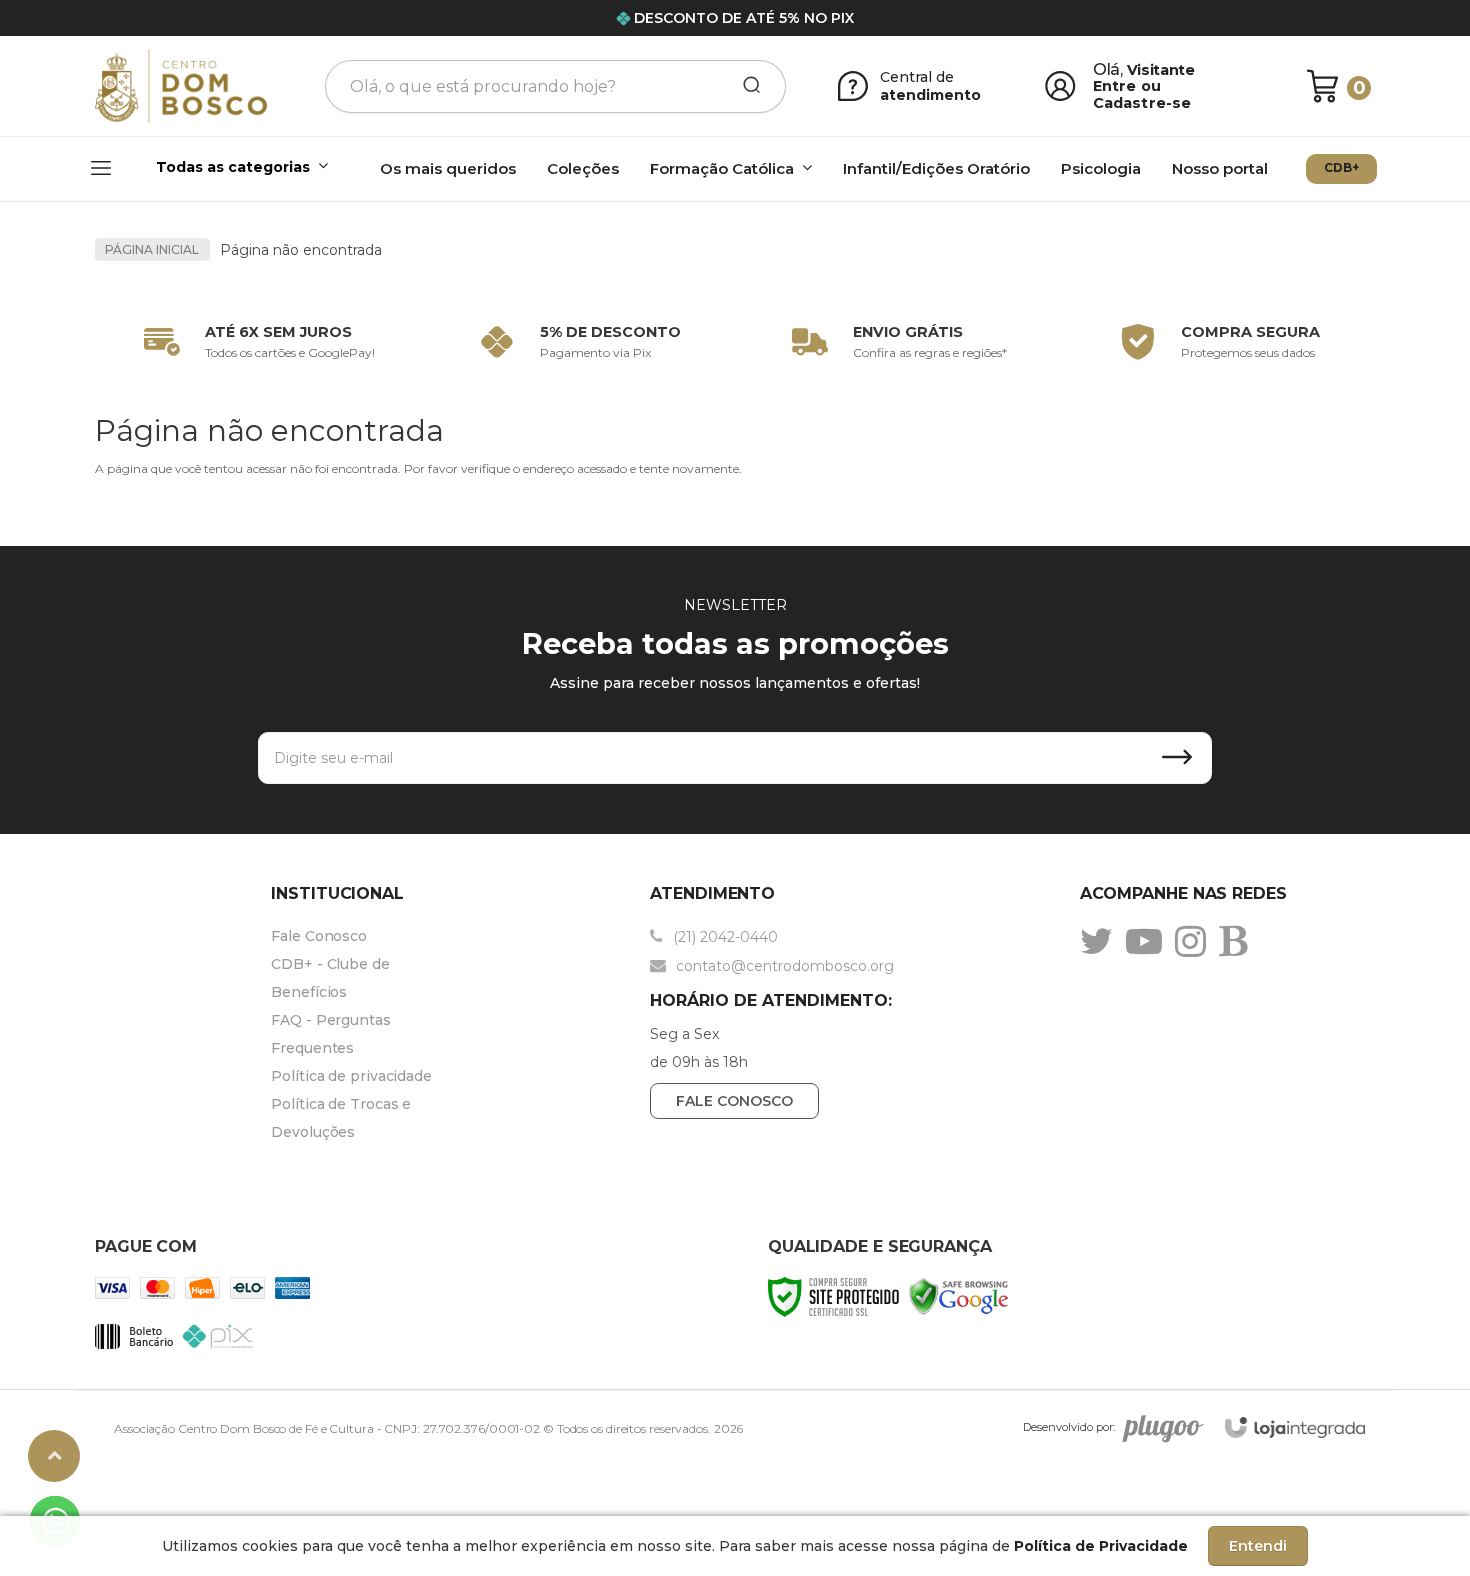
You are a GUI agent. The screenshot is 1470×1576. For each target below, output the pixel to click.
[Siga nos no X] (1101, 941)
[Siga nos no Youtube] (1149, 941)
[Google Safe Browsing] (959, 1295)
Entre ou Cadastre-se (1142, 94)
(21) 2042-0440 (723, 937)
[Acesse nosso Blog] (1238, 941)
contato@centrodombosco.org (783, 966)
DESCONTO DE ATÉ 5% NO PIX (744, 18)
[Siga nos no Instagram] (1195, 941)
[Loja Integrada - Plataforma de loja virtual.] (1295, 1427)
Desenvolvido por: (1069, 1427)
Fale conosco (734, 1101)
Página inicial (152, 249)
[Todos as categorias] (213, 169)
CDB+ (1341, 167)
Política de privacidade (351, 1076)
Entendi (1258, 1546)
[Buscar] (745, 86)
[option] (255, 342)
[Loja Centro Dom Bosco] (181, 86)
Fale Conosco (319, 936)
